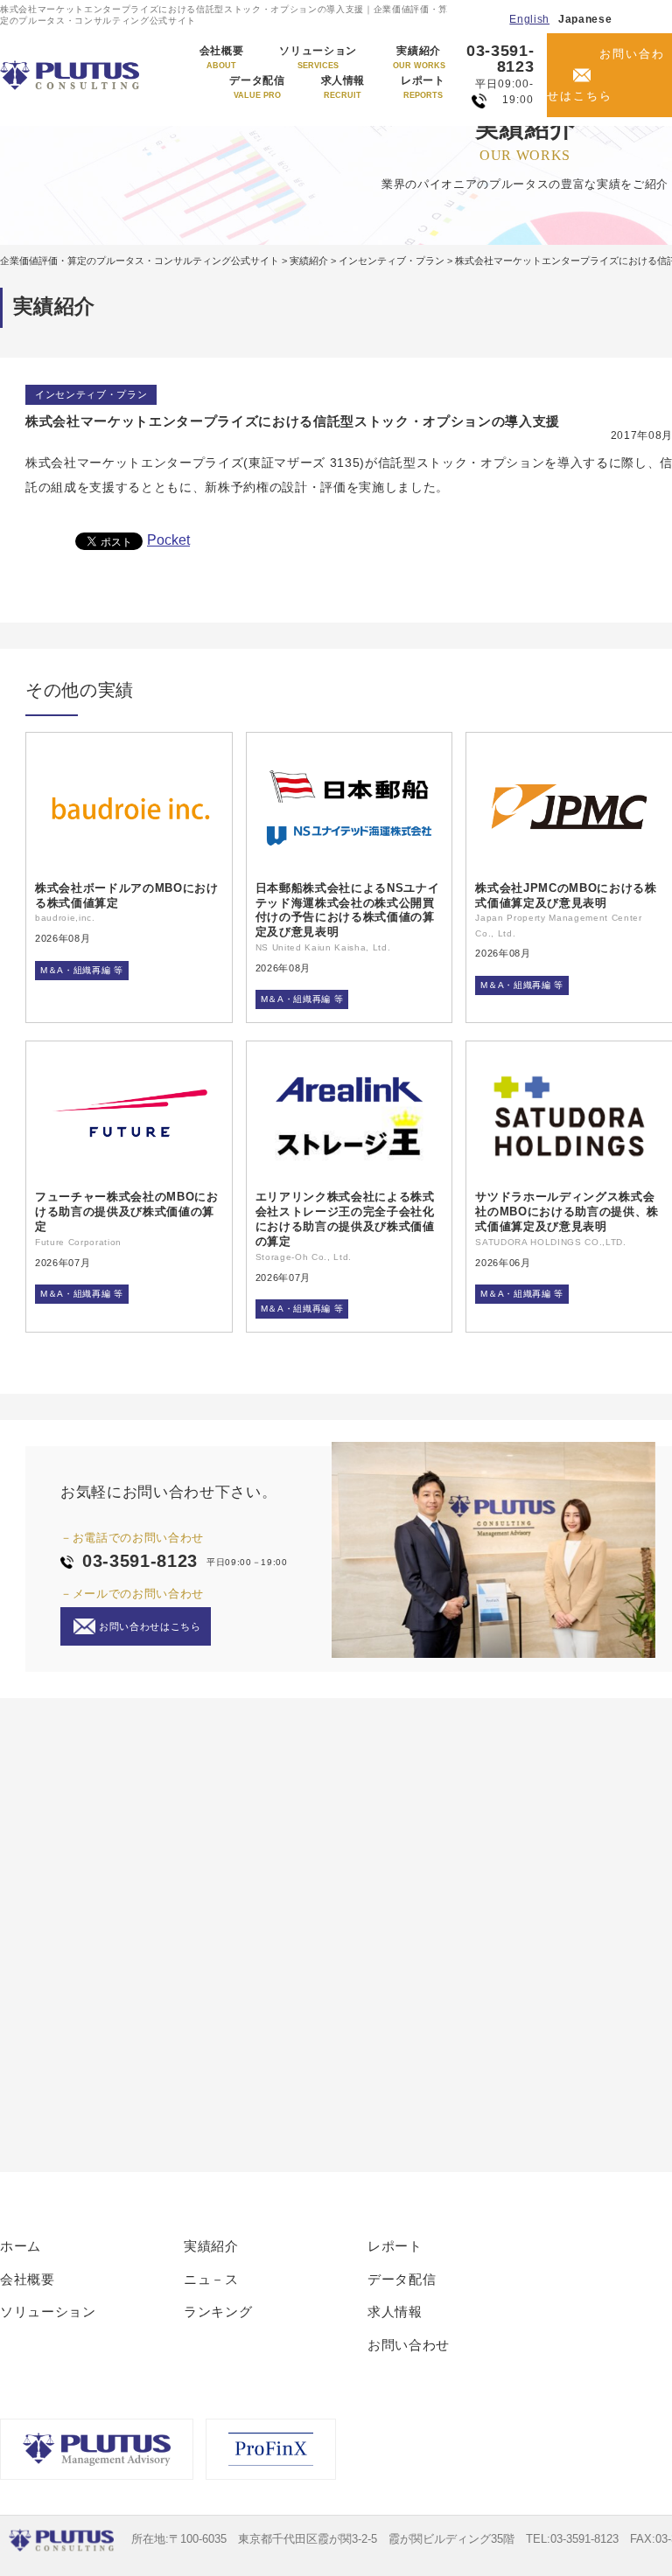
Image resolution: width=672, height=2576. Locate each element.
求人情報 (343, 87)
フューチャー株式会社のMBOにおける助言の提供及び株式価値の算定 (127, 1211)
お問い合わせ (409, 2345)
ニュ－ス (211, 2279)
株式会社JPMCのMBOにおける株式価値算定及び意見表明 (566, 895)
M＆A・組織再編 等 (82, 970)
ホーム (21, 2246)
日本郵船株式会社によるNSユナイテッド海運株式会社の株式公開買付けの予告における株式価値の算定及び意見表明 (348, 910)
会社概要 (222, 58)
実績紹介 (419, 58)
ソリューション (318, 58)
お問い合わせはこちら (606, 75)
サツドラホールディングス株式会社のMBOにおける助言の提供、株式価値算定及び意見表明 (567, 1211)
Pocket (168, 540)
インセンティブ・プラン (91, 394)
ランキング (218, 2311)
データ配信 (257, 87)
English (529, 19)
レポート (423, 87)
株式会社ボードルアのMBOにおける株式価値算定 (127, 895)
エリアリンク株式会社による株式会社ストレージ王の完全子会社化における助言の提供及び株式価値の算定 (345, 1219)
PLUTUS (71, 75)
